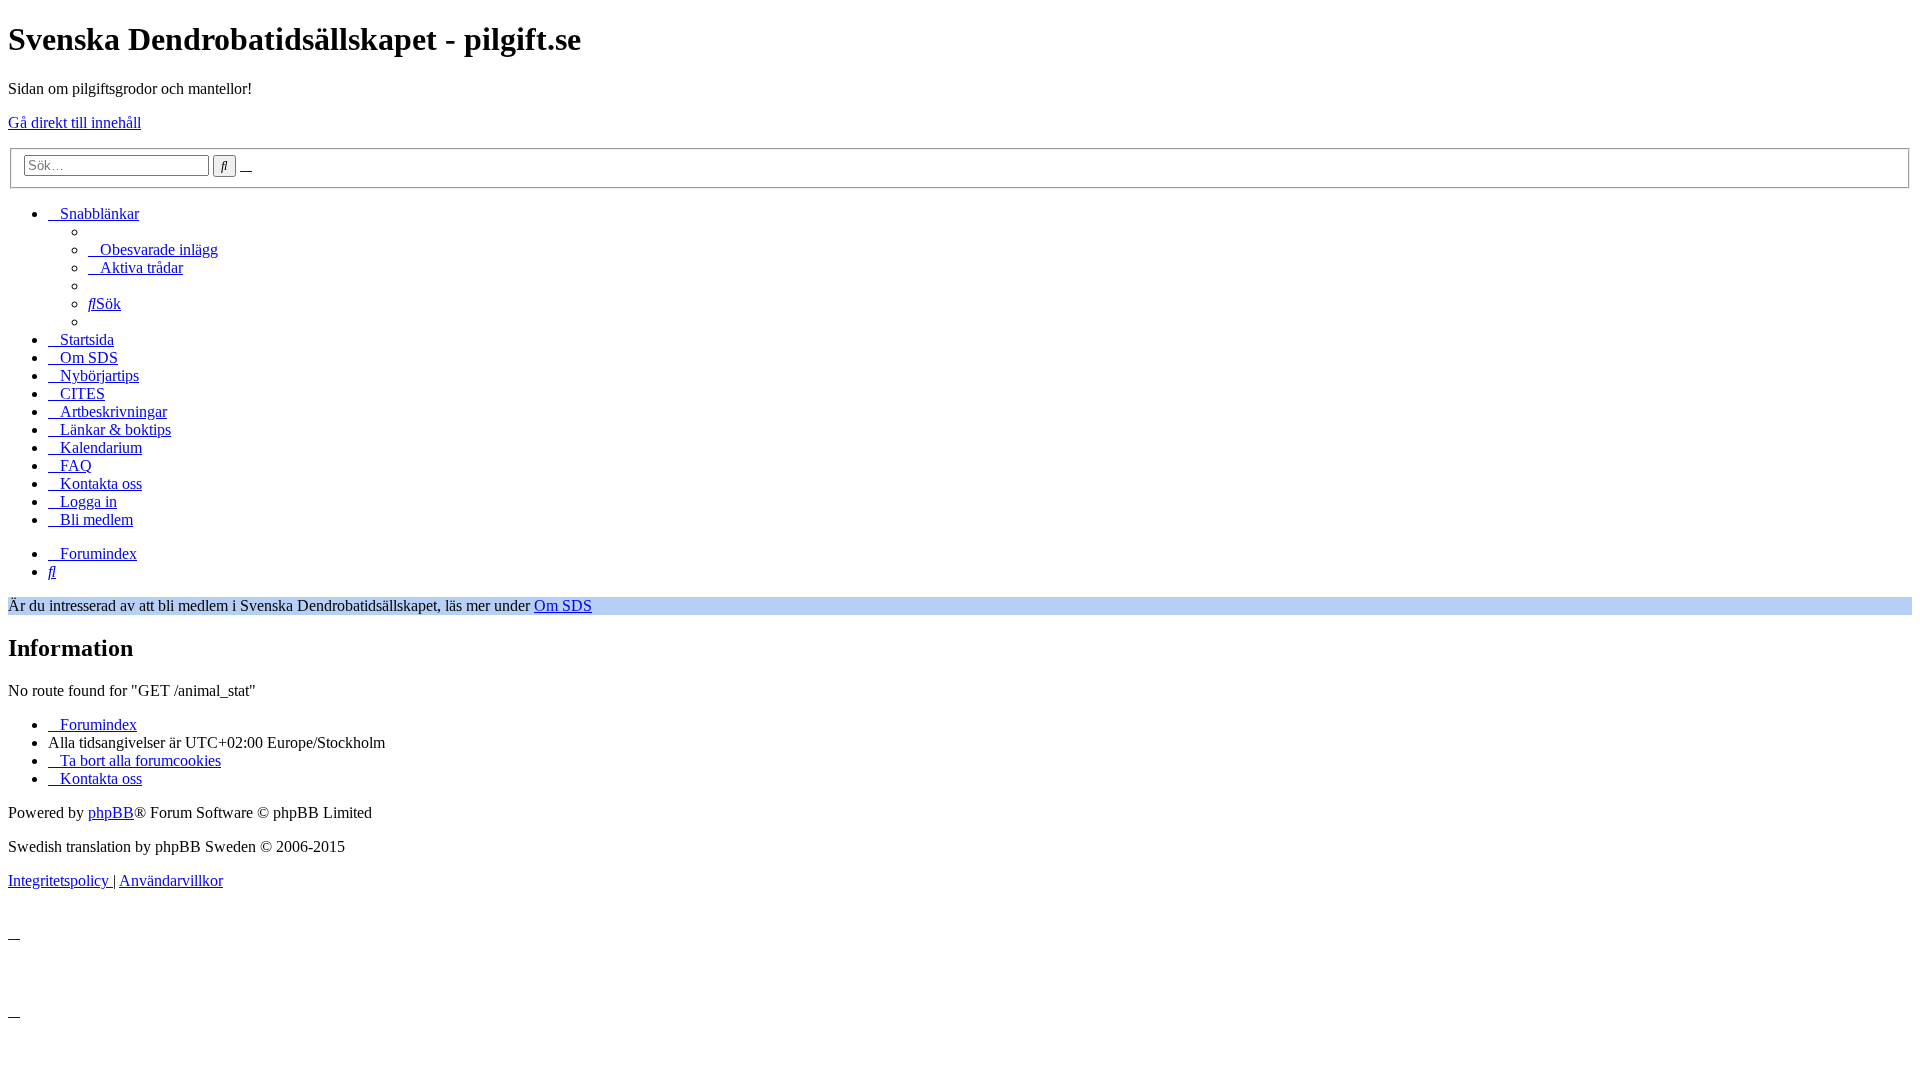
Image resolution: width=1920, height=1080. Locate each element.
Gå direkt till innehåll (74, 122)
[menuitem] (153, 249)
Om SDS (563, 605)
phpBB (111, 812)
